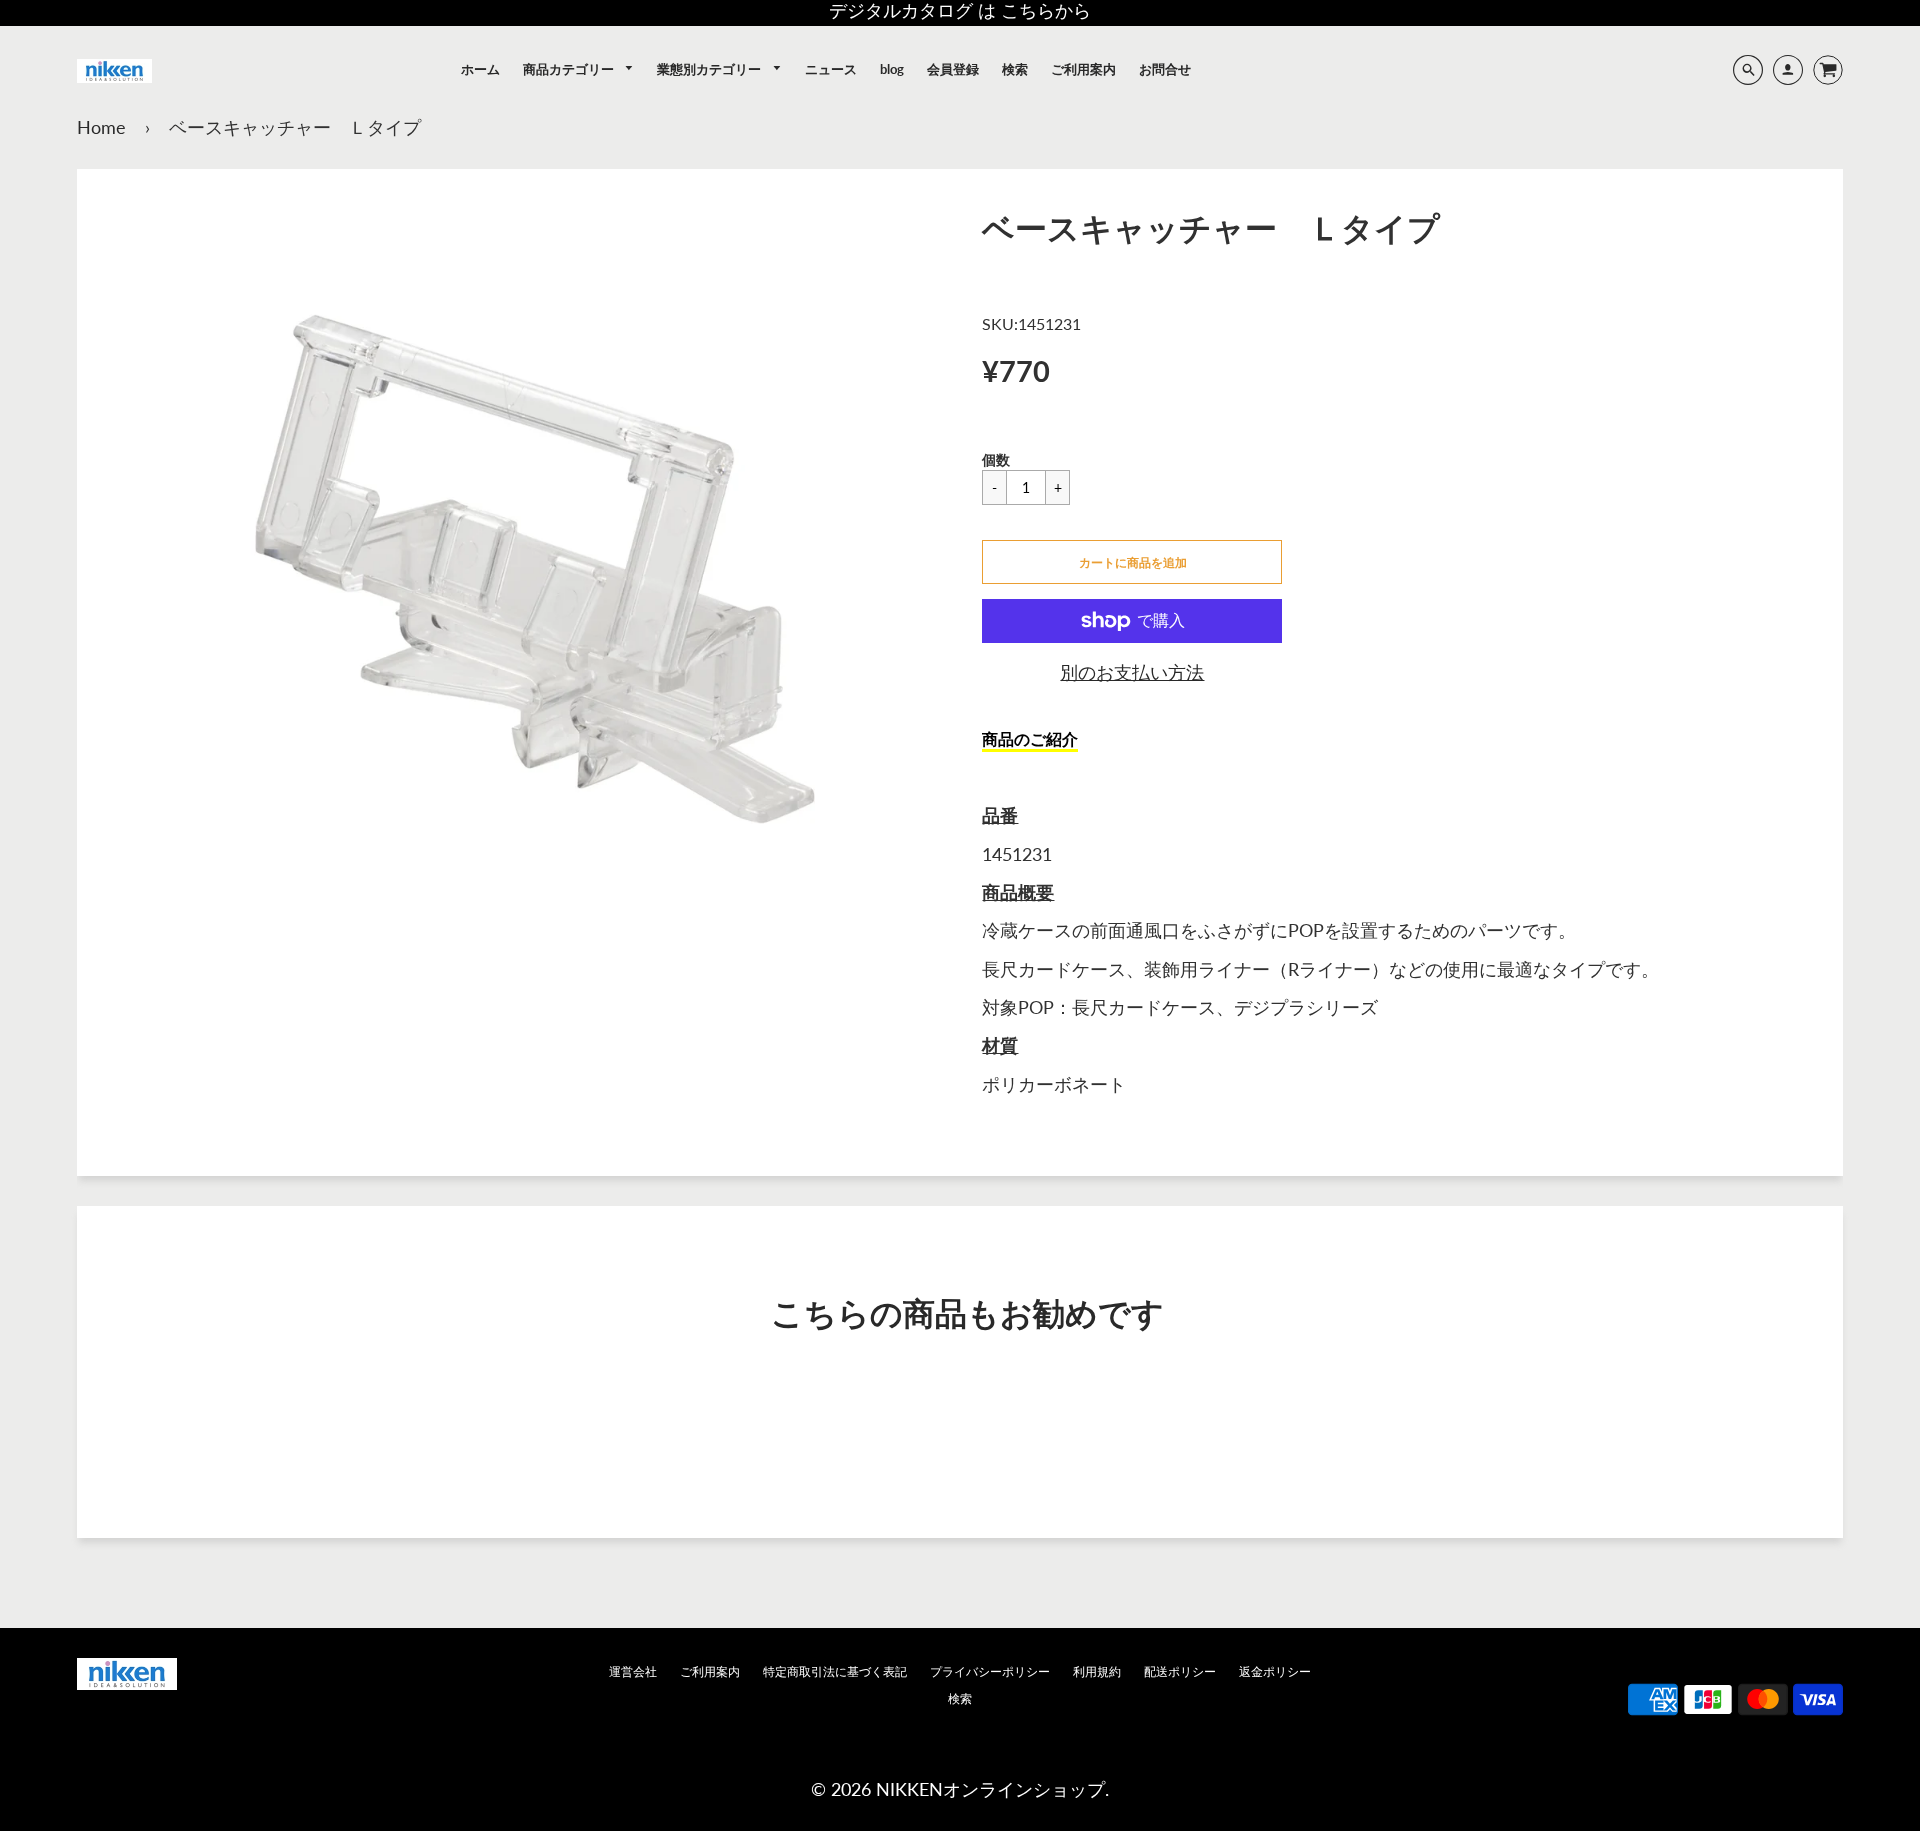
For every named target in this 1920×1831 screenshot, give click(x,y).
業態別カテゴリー (710, 69)
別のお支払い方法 (1132, 672)
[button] (1132, 562)
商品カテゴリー (570, 69)
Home (101, 127)
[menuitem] (480, 69)
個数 (996, 459)
